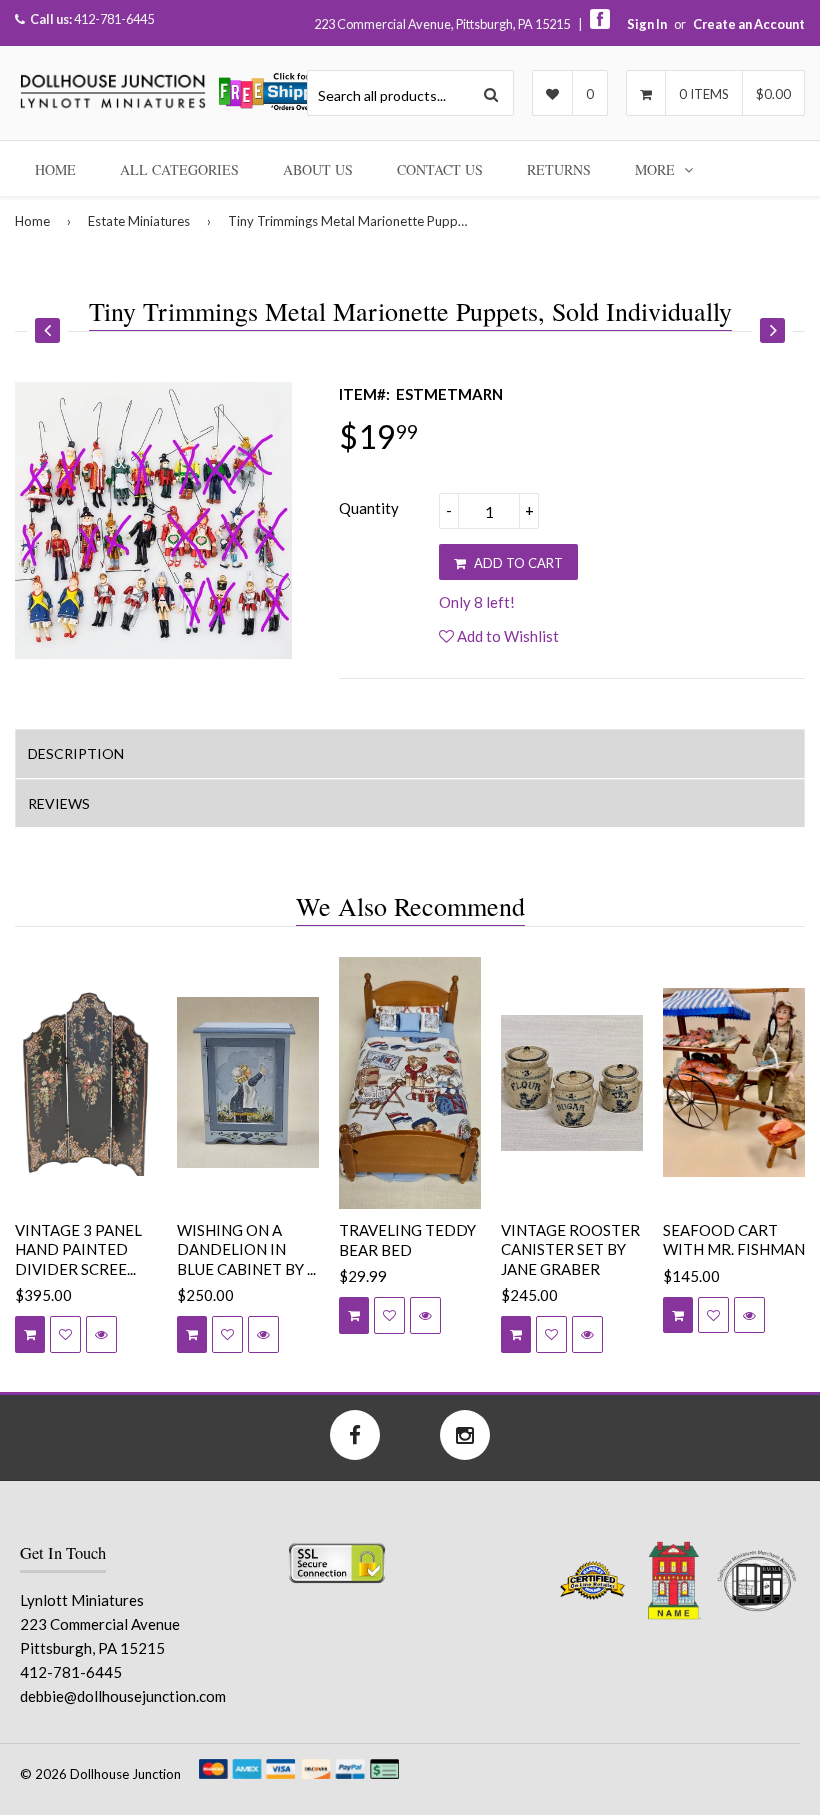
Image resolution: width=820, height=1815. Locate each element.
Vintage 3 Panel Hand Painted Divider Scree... (78, 1249)
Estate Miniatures (139, 221)
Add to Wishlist (506, 636)
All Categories (179, 169)
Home (55, 169)
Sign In (647, 24)
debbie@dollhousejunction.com (123, 1696)
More (657, 169)
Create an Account (749, 24)
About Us (318, 169)
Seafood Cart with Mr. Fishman (734, 1240)
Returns (559, 169)
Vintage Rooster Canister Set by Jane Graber (570, 1249)
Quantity (369, 508)
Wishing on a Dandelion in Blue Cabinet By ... (246, 1249)
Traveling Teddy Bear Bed (407, 1240)
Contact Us (440, 169)
